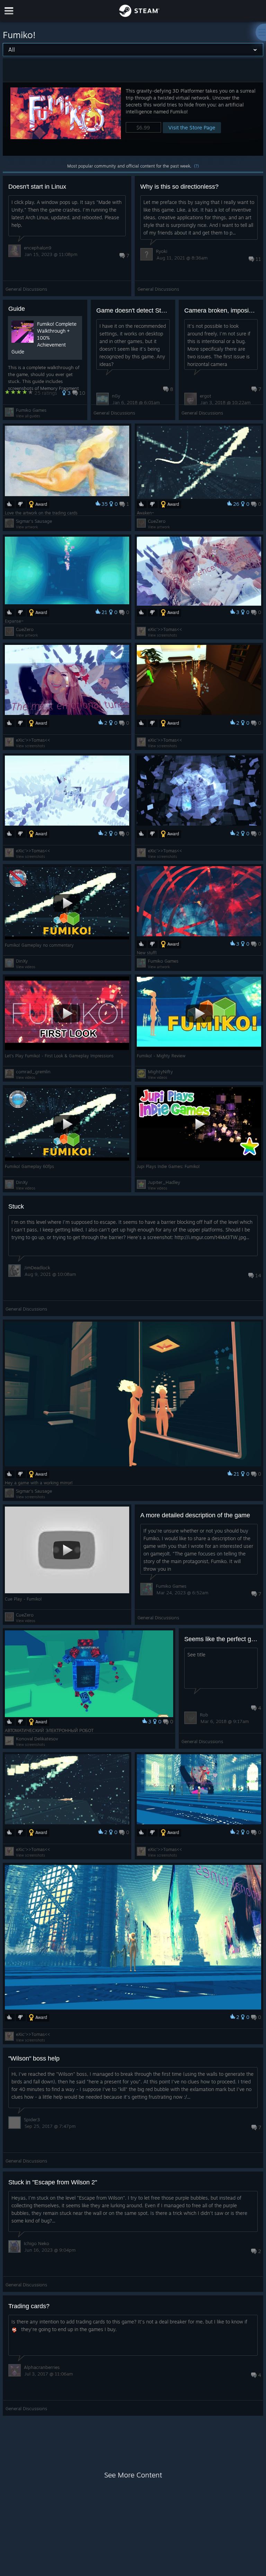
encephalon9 (38, 248)
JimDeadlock (37, 1268)
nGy (116, 396)
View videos (26, 967)
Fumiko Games (31, 410)
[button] (133, 119)
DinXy (22, 961)
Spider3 (32, 2119)
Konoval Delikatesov (37, 1739)
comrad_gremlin (33, 1072)
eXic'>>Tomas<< (165, 629)
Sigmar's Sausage (34, 521)
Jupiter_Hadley (164, 1182)
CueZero (157, 521)
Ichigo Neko (37, 2243)
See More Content (133, 2475)
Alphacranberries (42, 2367)
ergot (206, 396)
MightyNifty (160, 1072)
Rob (204, 1715)
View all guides (28, 416)
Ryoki (162, 251)
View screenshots (162, 635)
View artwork (27, 527)
